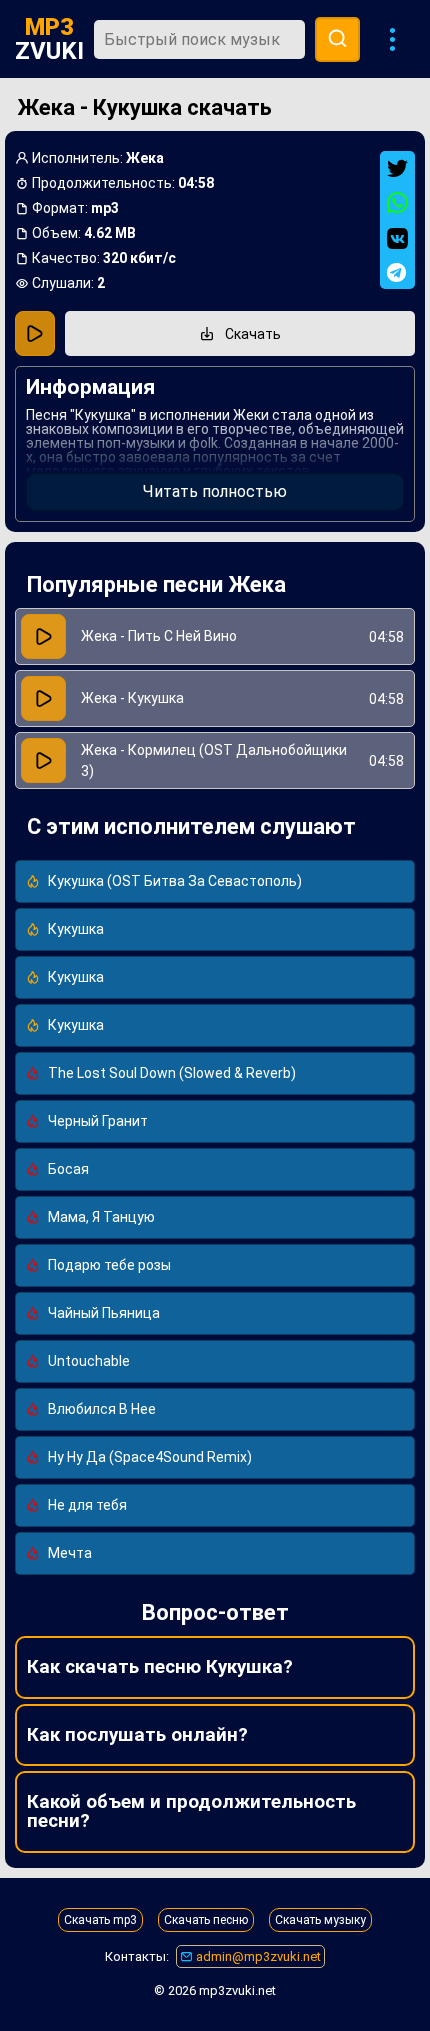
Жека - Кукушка (132, 698)
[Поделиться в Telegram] (397, 272)
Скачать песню (206, 1920)
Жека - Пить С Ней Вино (159, 636)
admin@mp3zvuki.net (257, 1956)
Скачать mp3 (100, 1920)
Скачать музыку (320, 1920)
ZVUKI (49, 39)
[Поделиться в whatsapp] (397, 203)
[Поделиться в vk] (397, 238)
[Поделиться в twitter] (397, 168)
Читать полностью (215, 491)
